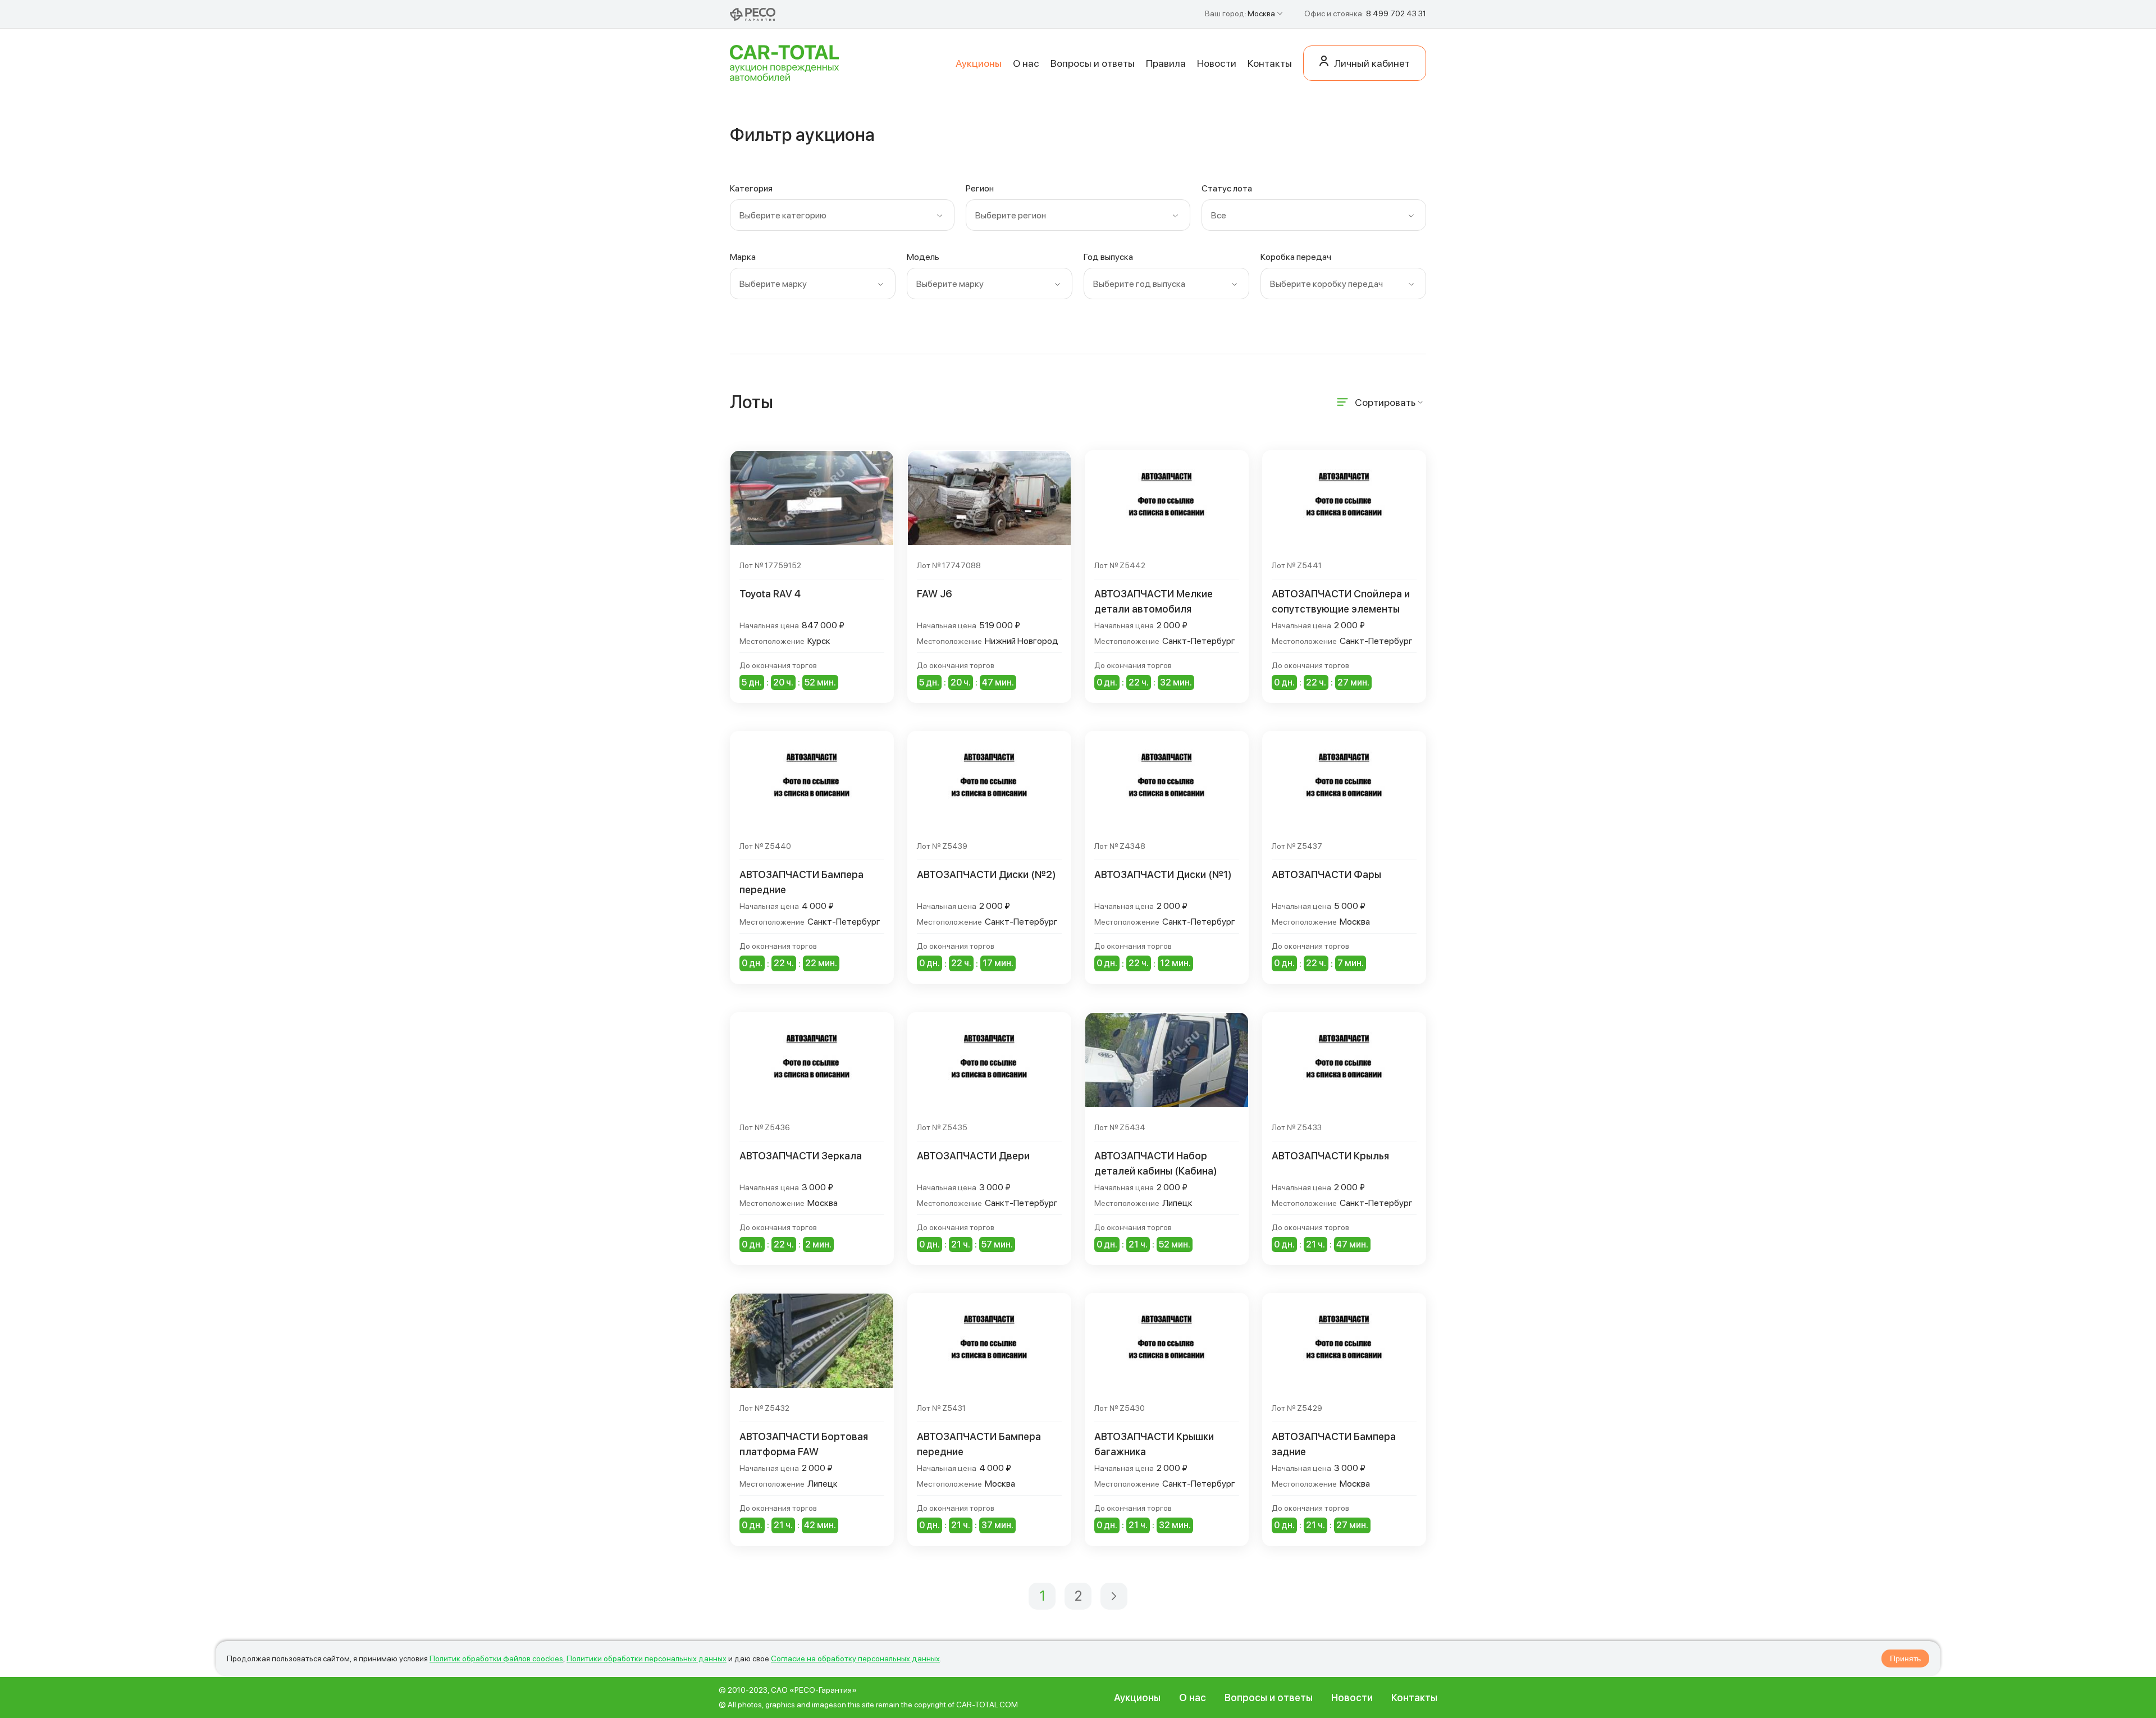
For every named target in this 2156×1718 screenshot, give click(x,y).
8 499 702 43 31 (1396, 13)
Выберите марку (773, 284)
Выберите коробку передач (1326, 284)
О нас (1026, 63)
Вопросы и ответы (1093, 63)
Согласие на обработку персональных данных (855, 1658)
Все (1219, 215)
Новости (1217, 63)
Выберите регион (1011, 215)
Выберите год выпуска (1139, 284)
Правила (1166, 63)
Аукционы (979, 63)
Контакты (1270, 63)
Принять (1905, 1658)
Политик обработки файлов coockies (496, 1658)
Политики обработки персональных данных (647, 1658)
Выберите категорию (783, 215)
